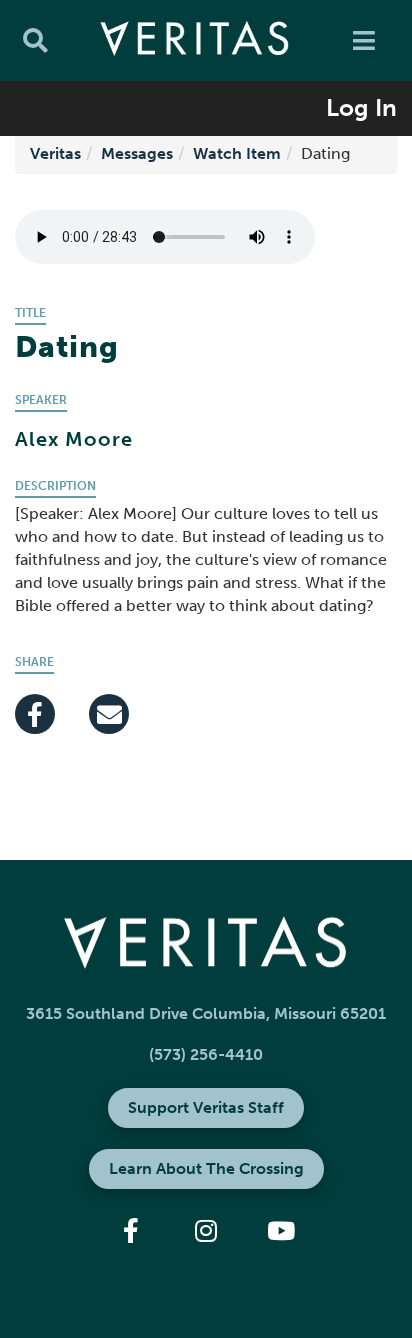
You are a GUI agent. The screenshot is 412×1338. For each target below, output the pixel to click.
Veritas (55, 153)
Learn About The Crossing (206, 1168)
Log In (361, 107)
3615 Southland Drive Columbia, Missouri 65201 (206, 1013)
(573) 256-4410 (206, 1054)
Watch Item (237, 153)
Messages (137, 153)
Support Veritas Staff (206, 1107)
